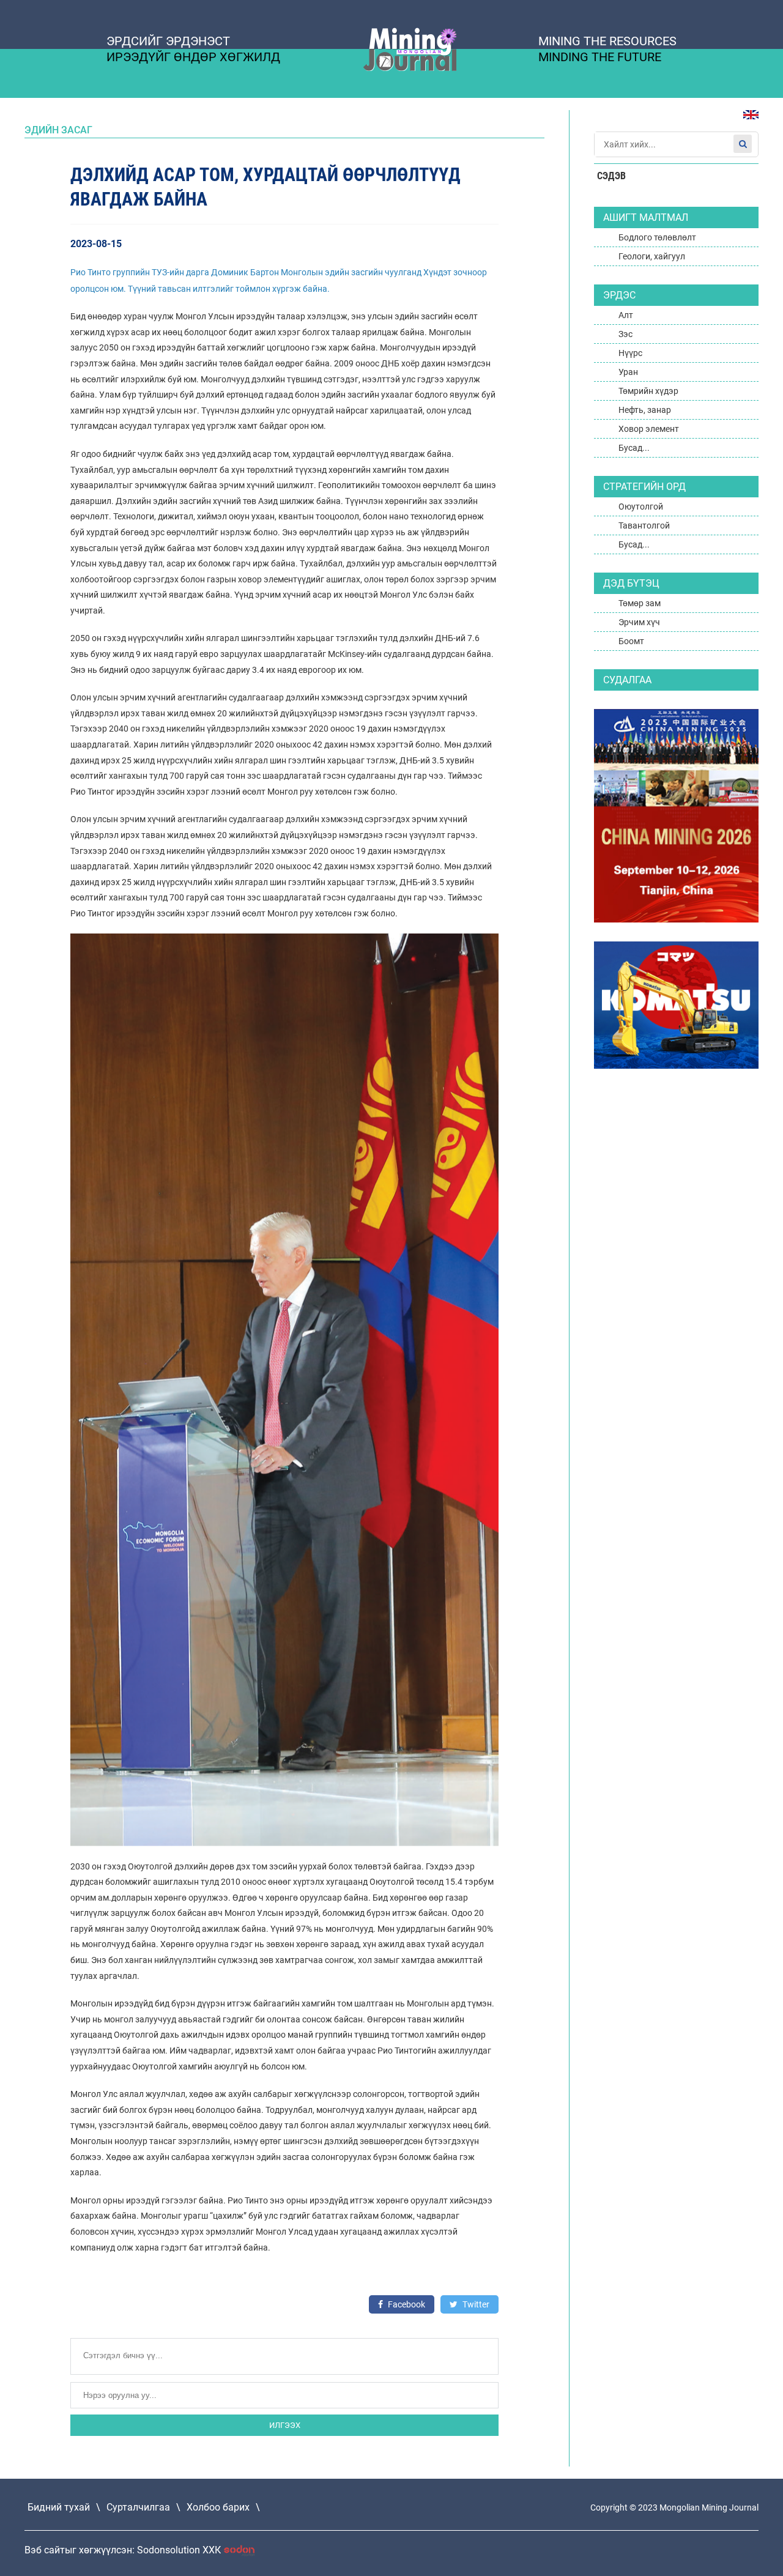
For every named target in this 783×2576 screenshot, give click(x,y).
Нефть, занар (645, 410)
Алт (626, 315)
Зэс (625, 334)
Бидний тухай (59, 2507)
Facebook (406, 2304)
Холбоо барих (218, 2507)
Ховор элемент (649, 429)
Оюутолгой (641, 507)
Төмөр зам (640, 603)
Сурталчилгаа (138, 2507)
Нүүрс (630, 353)
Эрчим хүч (639, 622)
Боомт (631, 641)
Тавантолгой (644, 525)
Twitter (475, 2304)
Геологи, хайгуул (652, 256)
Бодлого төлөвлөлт (657, 237)
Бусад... (634, 448)
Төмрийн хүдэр (648, 391)
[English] (746, 121)
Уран (628, 372)
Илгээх (285, 2425)
